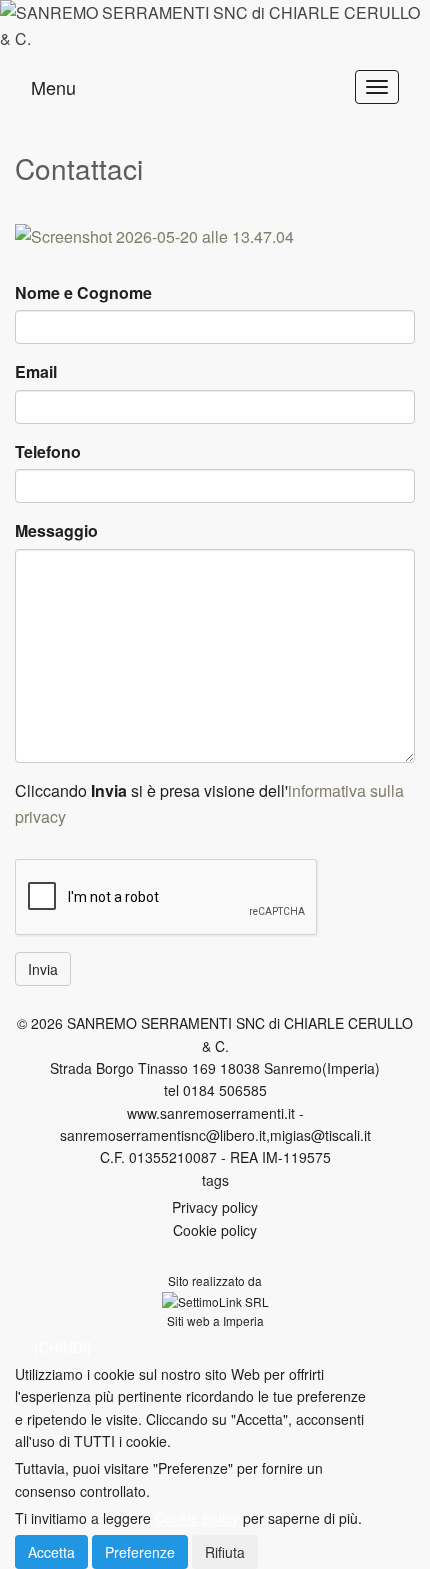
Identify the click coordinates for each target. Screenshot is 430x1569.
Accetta (51, 1552)
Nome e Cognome (83, 292)
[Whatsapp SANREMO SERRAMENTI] (215, 237)
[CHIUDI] (63, 1347)
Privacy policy (215, 1207)
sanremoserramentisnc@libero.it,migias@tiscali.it (215, 1135)
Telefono (48, 451)
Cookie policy (215, 1230)
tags (215, 1180)
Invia (43, 969)
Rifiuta (225, 1552)
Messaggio (56, 530)
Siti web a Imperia (215, 1320)
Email (36, 371)
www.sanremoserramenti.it (211, 1113)
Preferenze (140, 1552)
